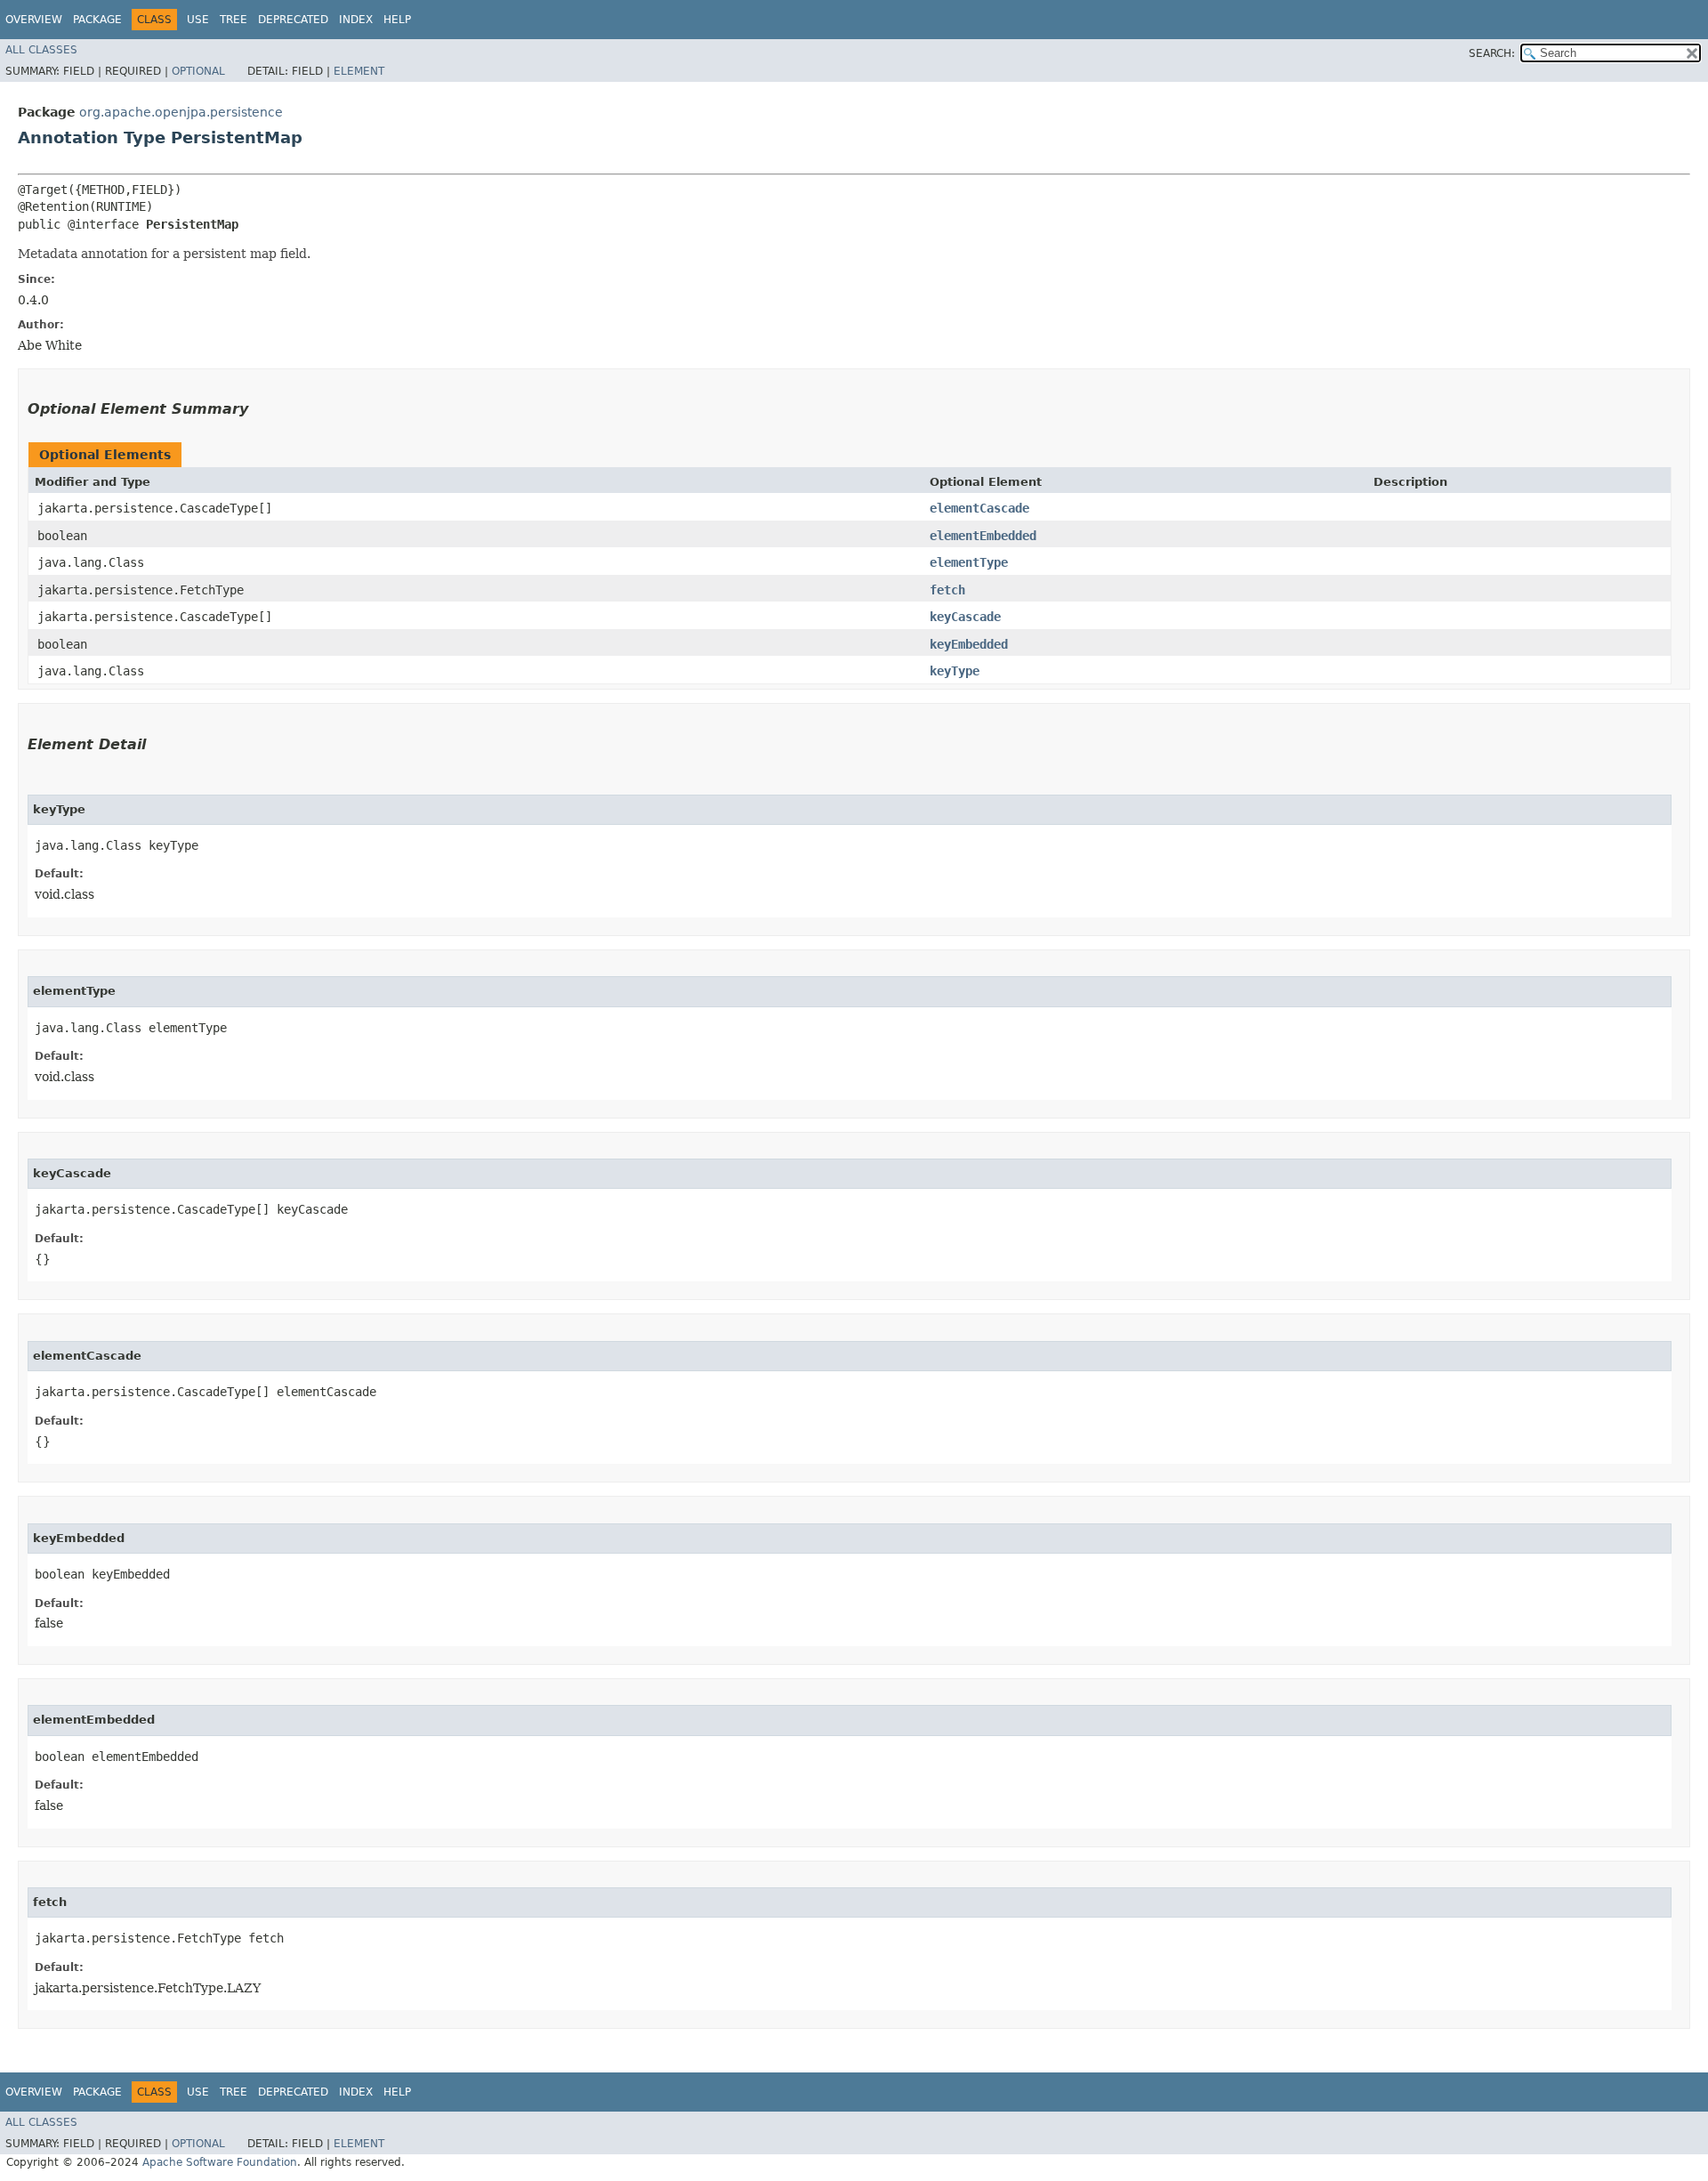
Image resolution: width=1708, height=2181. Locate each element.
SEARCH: (1492, 53)
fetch (947, 590)
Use (198, 20)
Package (97, 20)
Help (397, 20)
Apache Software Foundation (220, 2162)
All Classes (41, 50)
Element (359, 71)
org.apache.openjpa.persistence (181, 112)
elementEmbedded (983, 536)
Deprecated (293, 20)
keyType (955, 671)
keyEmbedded (969, 644)
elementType (969, 562)
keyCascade (965, 617)
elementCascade (979, 508)
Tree (234, 20)
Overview (34, 20)
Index (356, 20)
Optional (198, 71)
